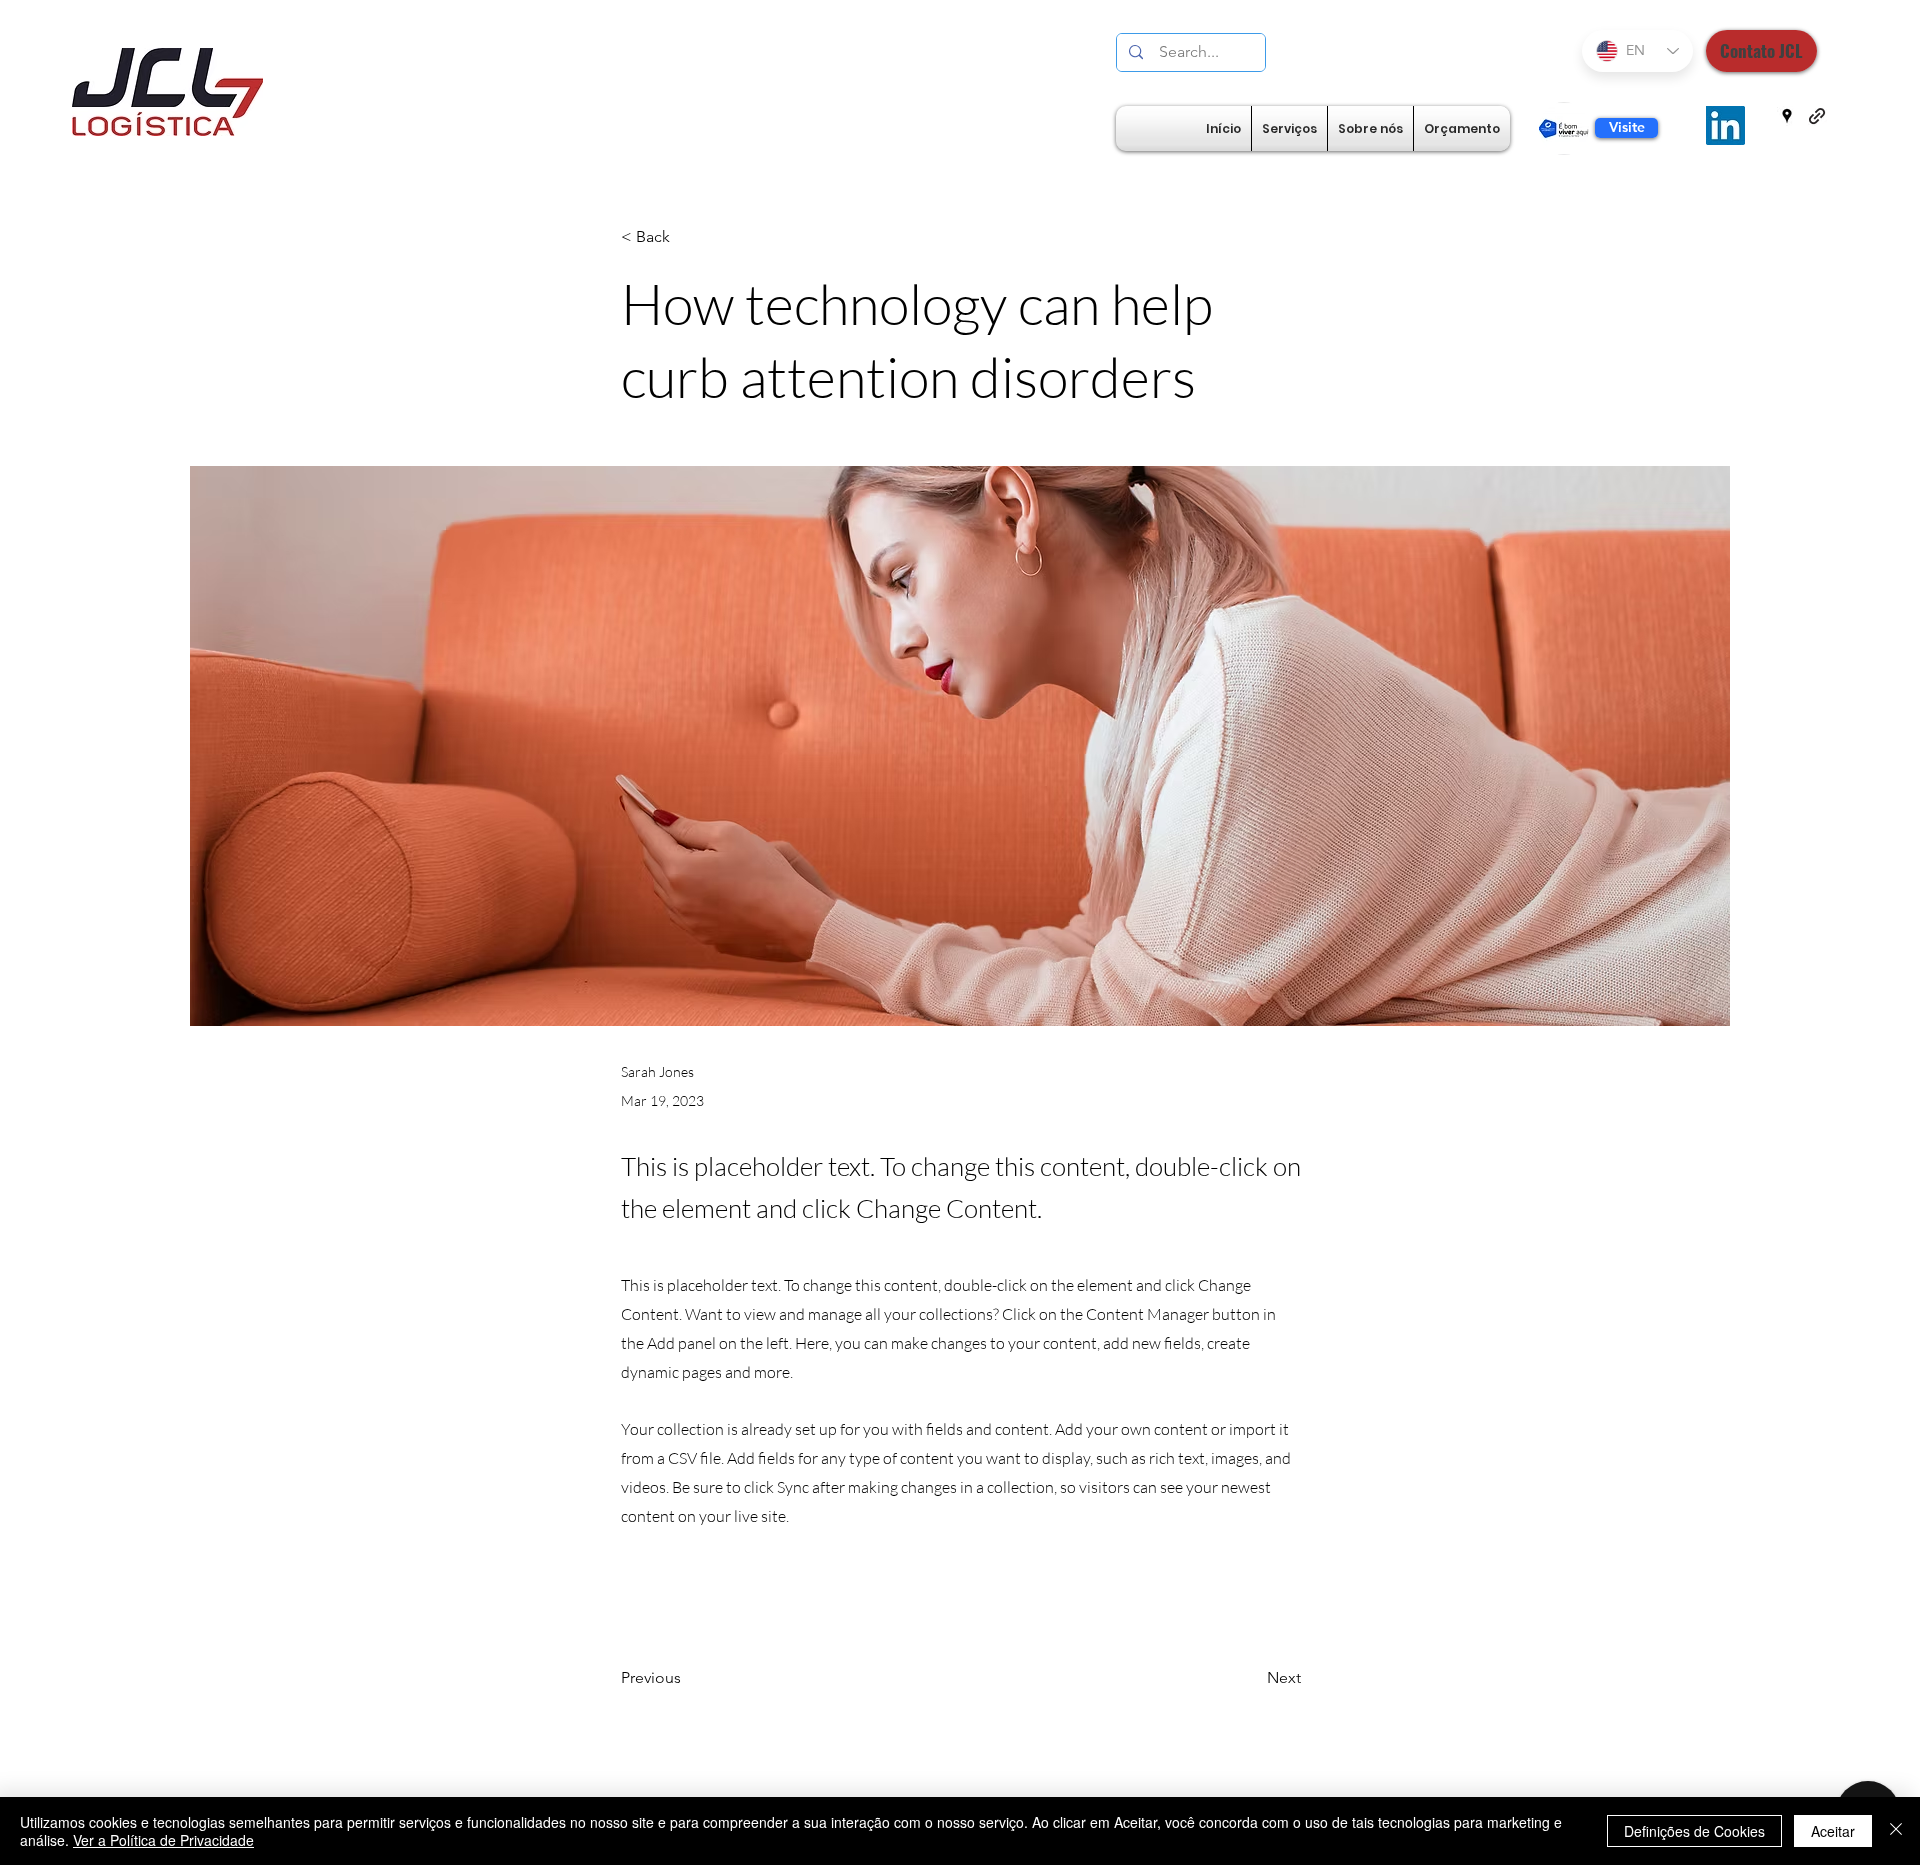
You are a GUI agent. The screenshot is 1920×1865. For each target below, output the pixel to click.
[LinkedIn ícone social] (1725, 125)
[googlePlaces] (1787, 116)
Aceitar (1833, 1831)
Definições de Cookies (1694, 1831)
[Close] (1896, 1831)
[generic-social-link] (1817, 116)
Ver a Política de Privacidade (163, 1840)
